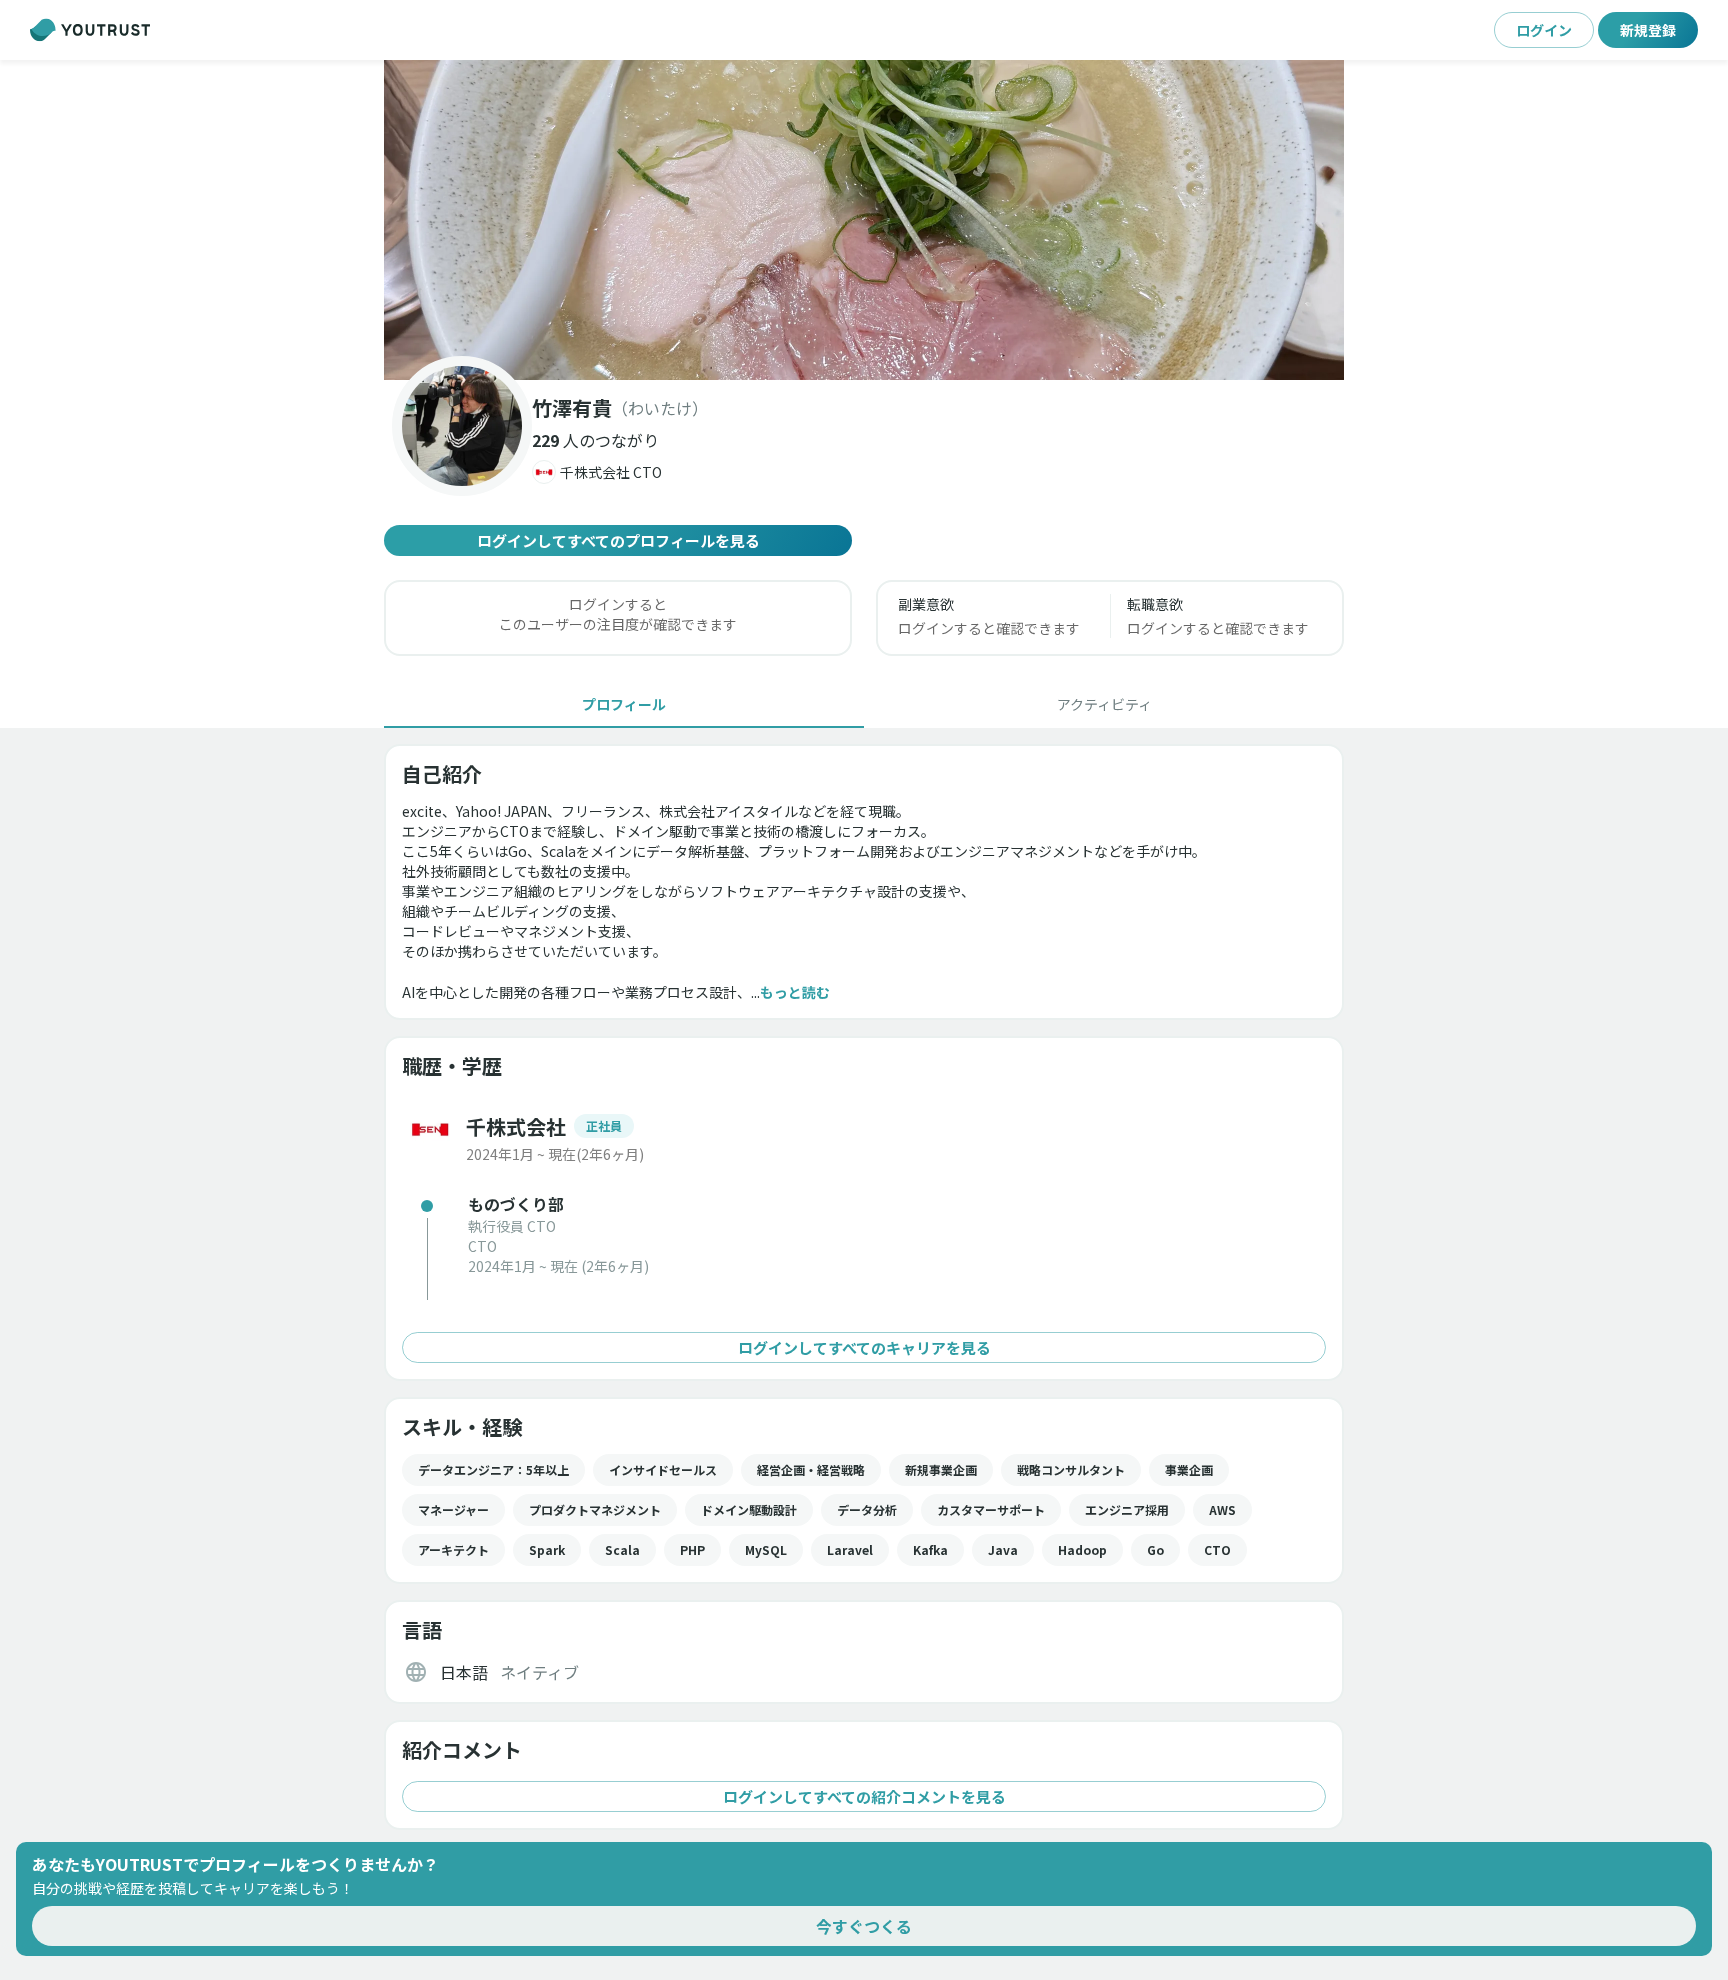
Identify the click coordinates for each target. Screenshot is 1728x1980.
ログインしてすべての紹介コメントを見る (864, 1796)
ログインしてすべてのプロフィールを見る (618, 540)
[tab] (624, 704)
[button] (864, 220)
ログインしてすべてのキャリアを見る (864, 1347)
